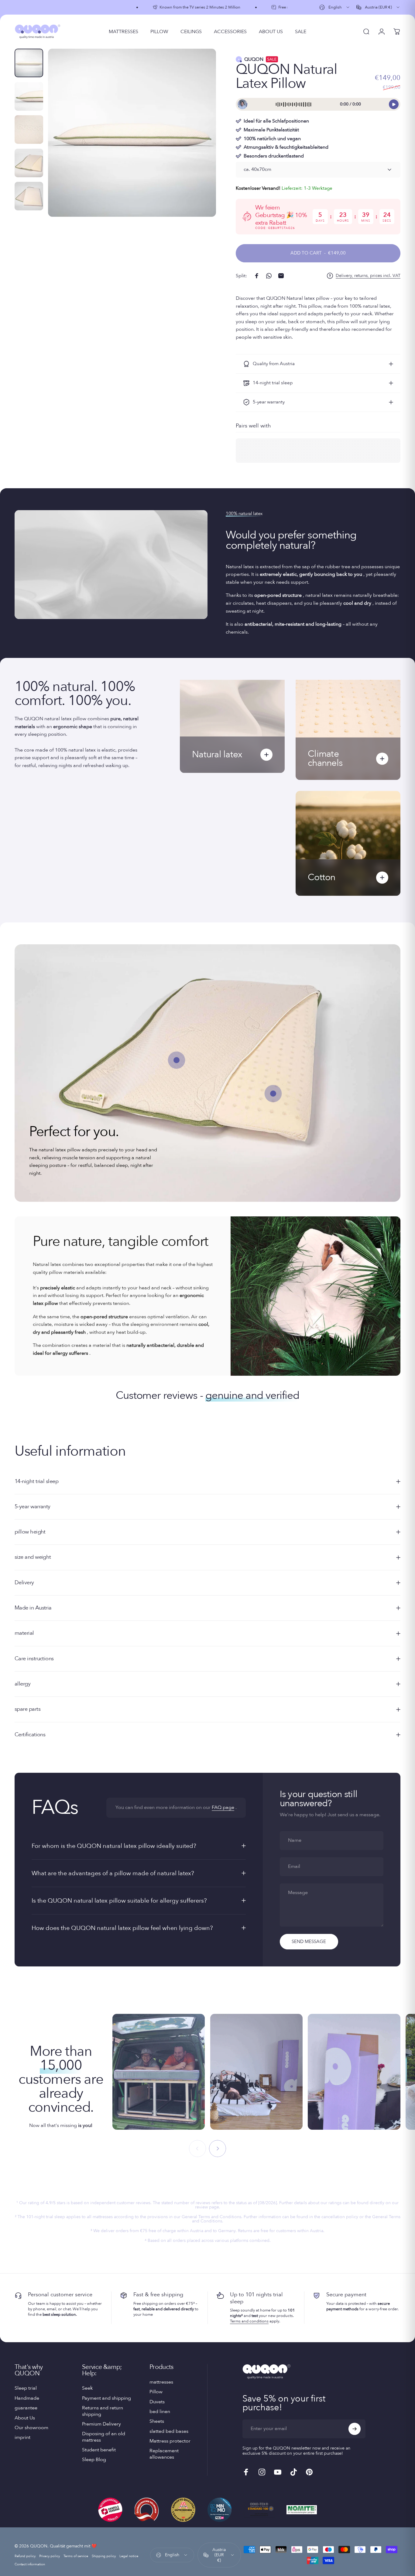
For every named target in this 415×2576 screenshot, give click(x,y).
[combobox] (335, 7)
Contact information (30, 2564)
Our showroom (31, 2428)
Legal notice (129, 2556)
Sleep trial (26, 2388)
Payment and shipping (106, 2398)
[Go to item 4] (29, 163)
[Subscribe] (355, 2429)
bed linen (160, 2412)
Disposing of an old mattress (104, 2437)
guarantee (26, 2408)
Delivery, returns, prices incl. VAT (368, 276)
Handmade (27, 2398)
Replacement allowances (164, 2454)
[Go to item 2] (29, 96)
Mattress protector (170, 2441)
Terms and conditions (249, 2321)
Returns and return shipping (103, 2411)
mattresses (161, 2382)
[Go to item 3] (29, 130)
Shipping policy (104, 2556)
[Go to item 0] (29, 63)
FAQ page (223, 1807)
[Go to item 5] (29, 196)
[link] (273, 1094)
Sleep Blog (94, 2460)
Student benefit (99, 2450)
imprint (22, 2437)
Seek (87, 2388)
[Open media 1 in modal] (132, 133)
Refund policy (25, 2556)
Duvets (157, 2402)
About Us (25, 2418)
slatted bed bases (169, 2431)
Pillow (156, 2392)
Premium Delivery (101, 2424)
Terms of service (76, 2556)
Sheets (157, 2421)
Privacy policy (50, 2556)
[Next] (200, 143)
